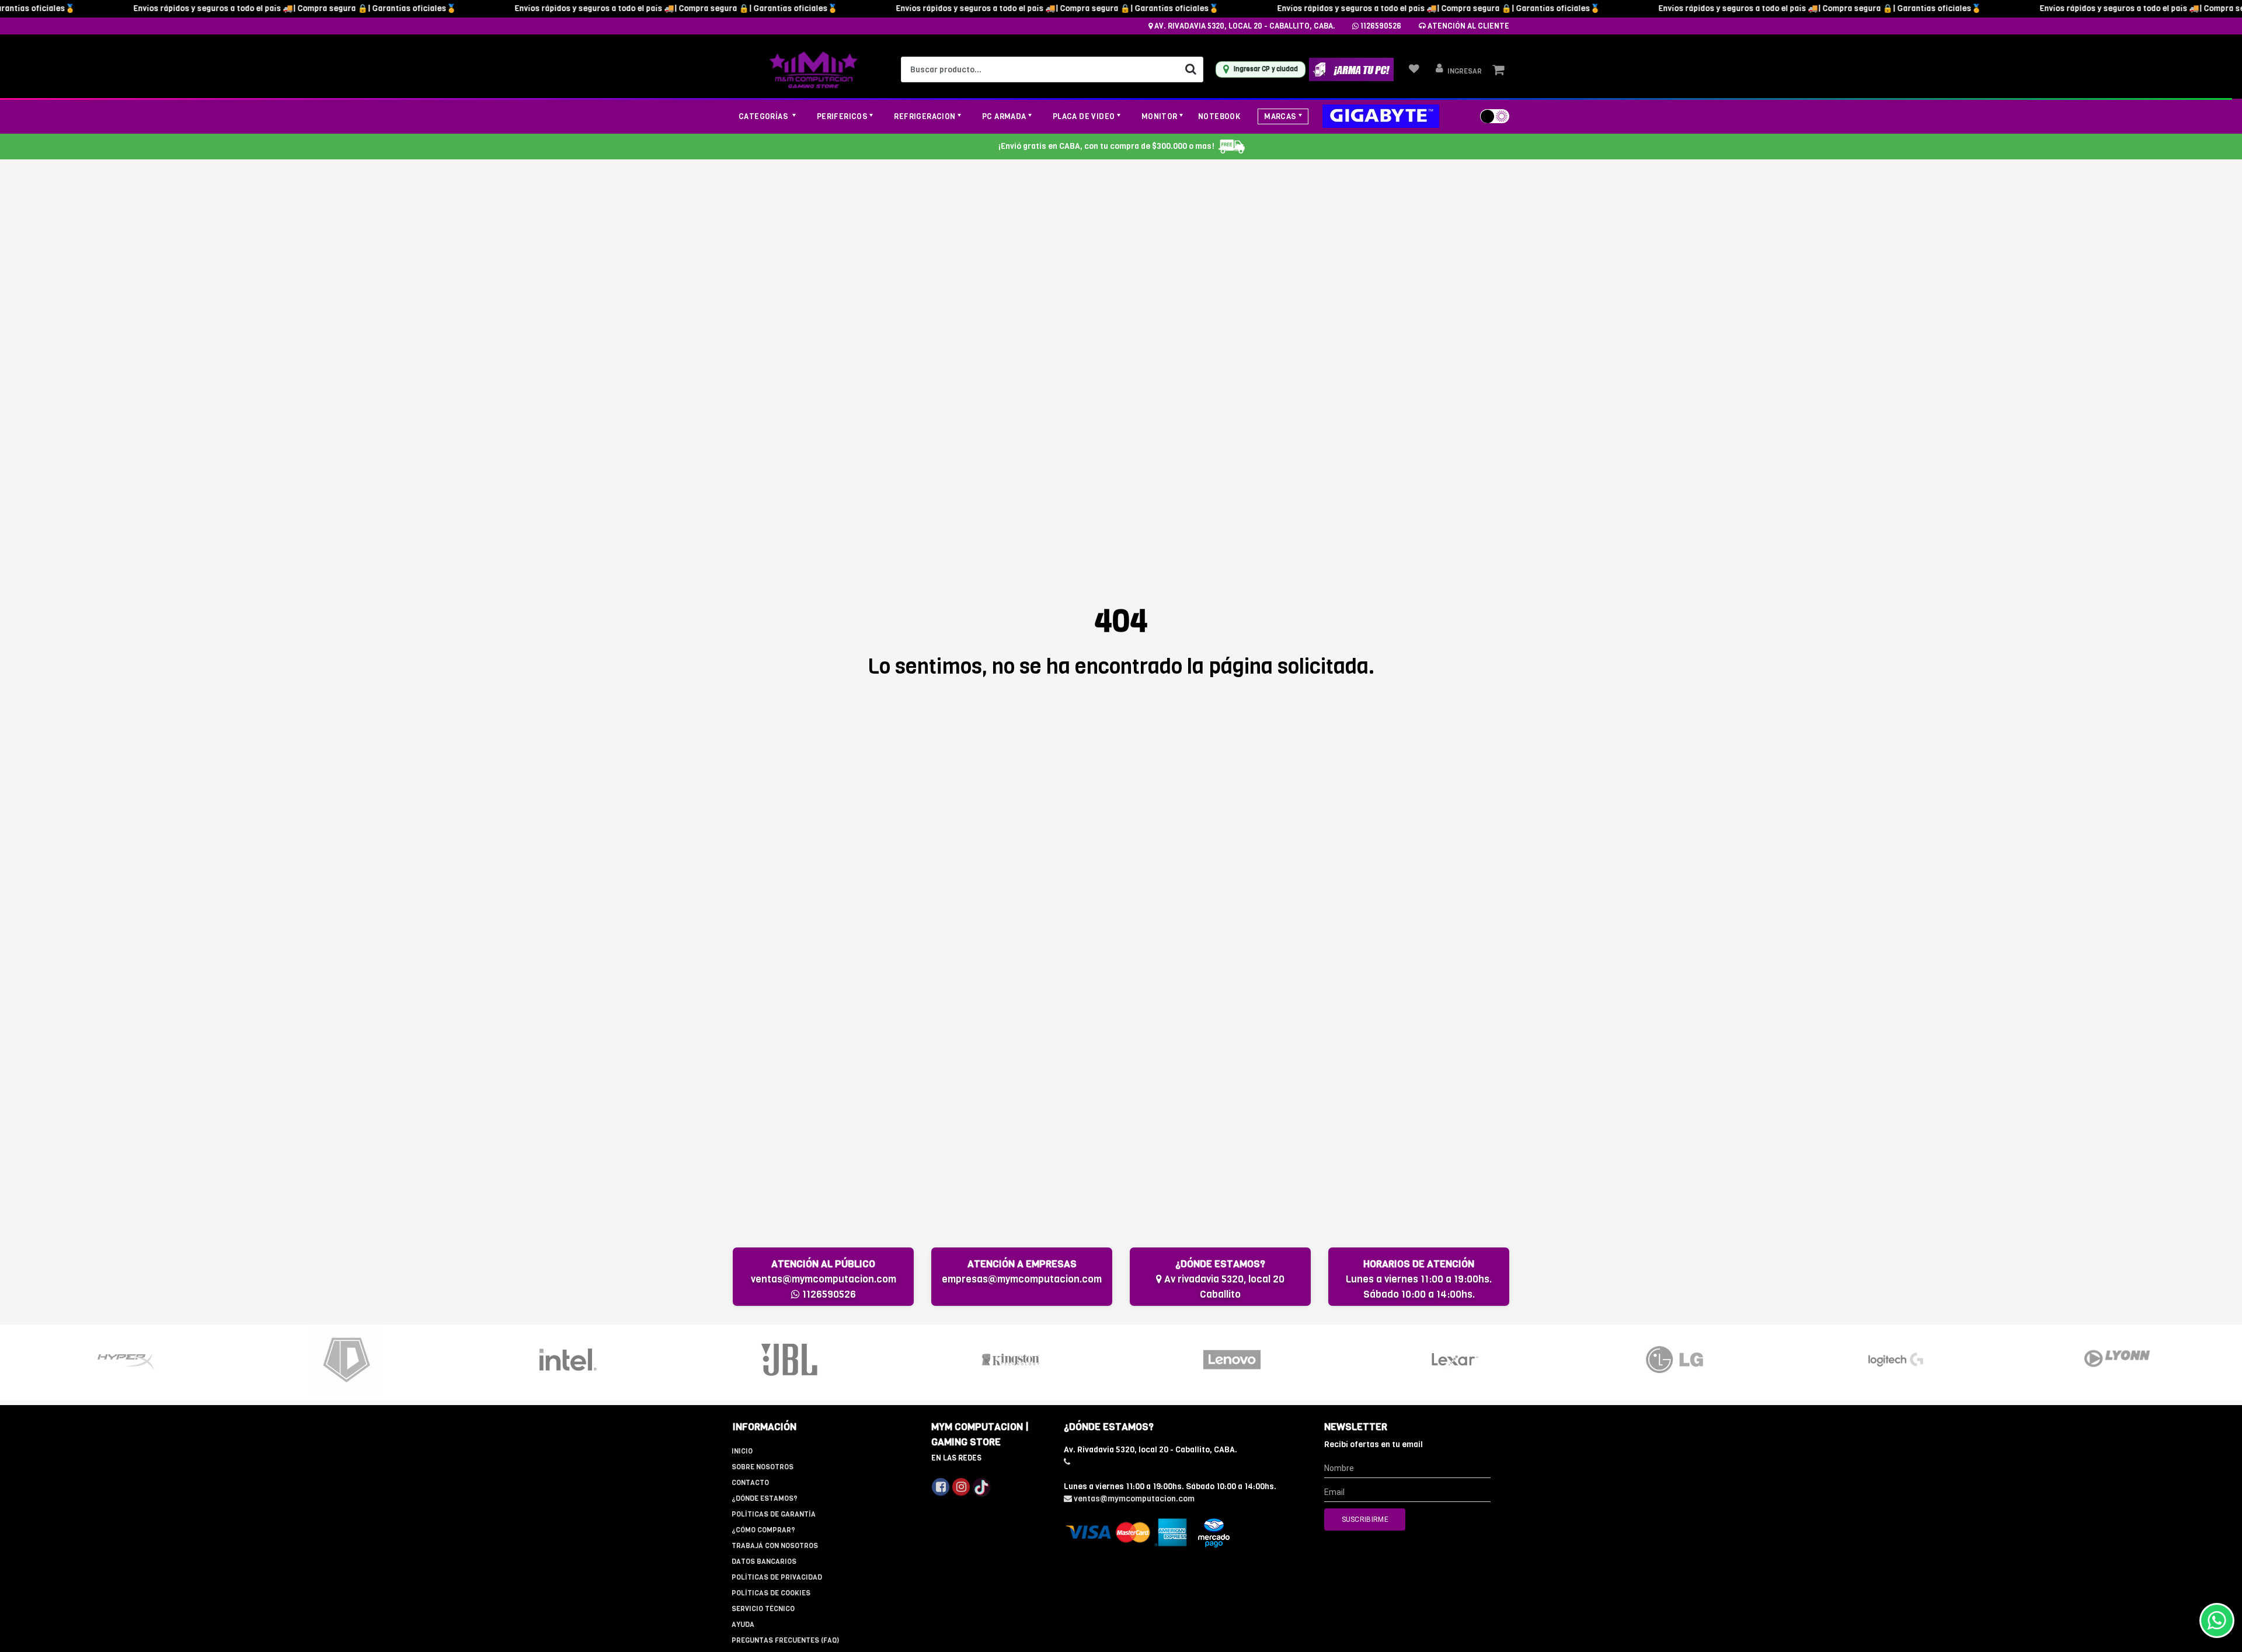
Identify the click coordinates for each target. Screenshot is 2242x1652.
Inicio (742, 1451)
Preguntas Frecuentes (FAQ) (785, 1640)
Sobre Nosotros (763, 1467)
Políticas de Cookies (771, 1593)
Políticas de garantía (774, 1514)
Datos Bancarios (764, 1562)
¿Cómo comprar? (763, 1530)
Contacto (750, 1483)
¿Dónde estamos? (765, 1498)
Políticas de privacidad (777, 1577)
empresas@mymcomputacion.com (1022, 1279)
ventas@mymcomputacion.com (824, 1279)
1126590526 (1380, 26)
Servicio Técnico (763, 1609)
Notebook (1219, 116)
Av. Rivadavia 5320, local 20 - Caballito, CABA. (1244, 26)
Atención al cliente (1468, 26)
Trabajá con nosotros (775, 1546)
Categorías (764, 116)
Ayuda (743, 1625)
